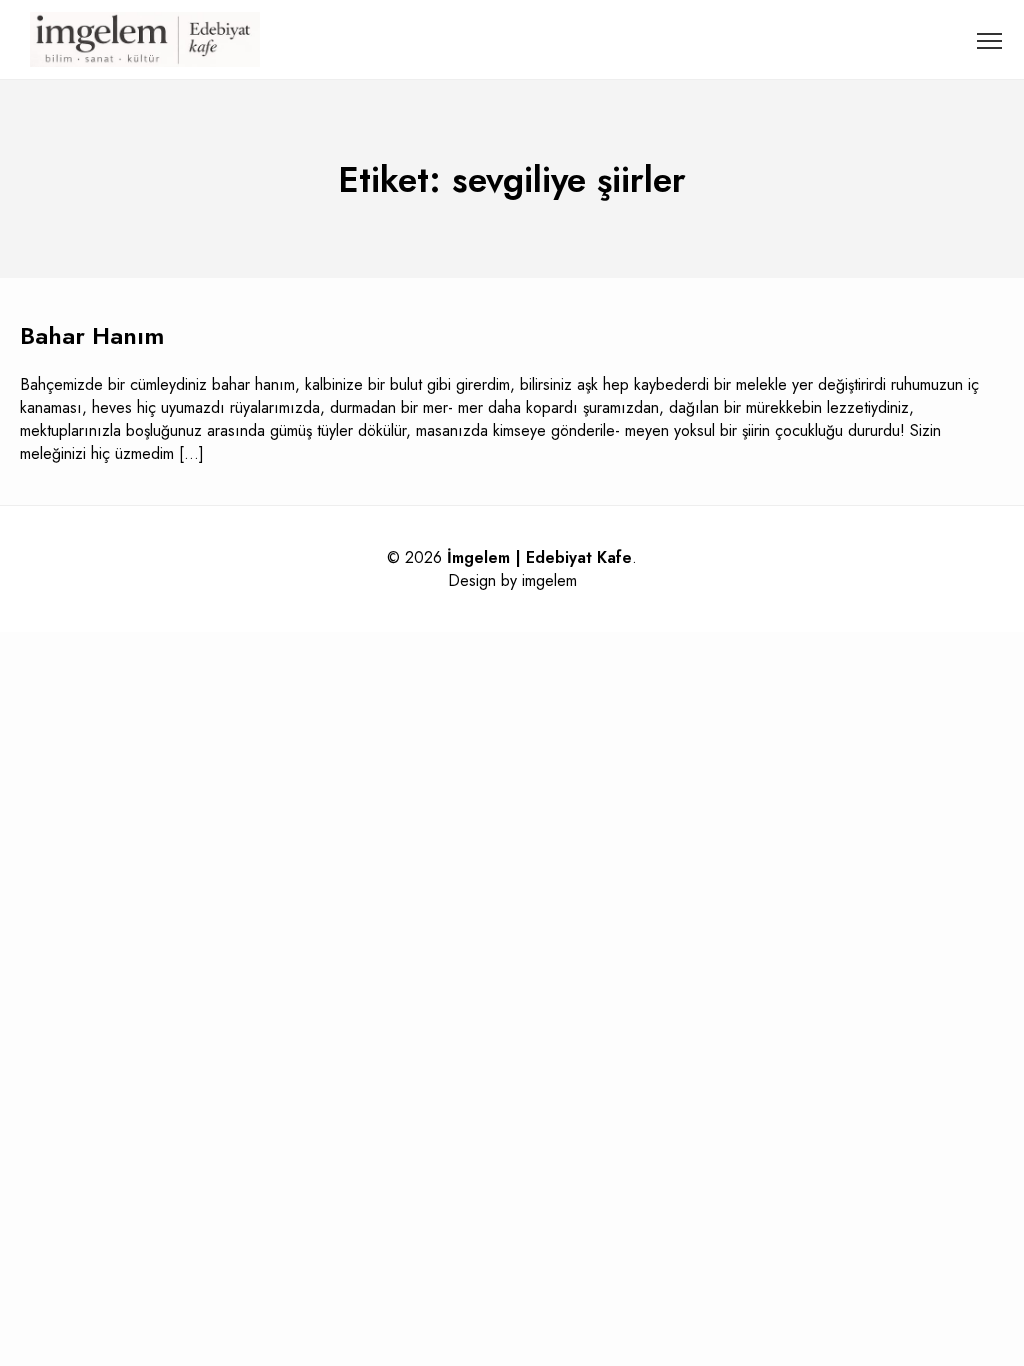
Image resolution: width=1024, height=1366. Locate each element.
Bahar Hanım (92, 335)
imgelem (549, 580)
